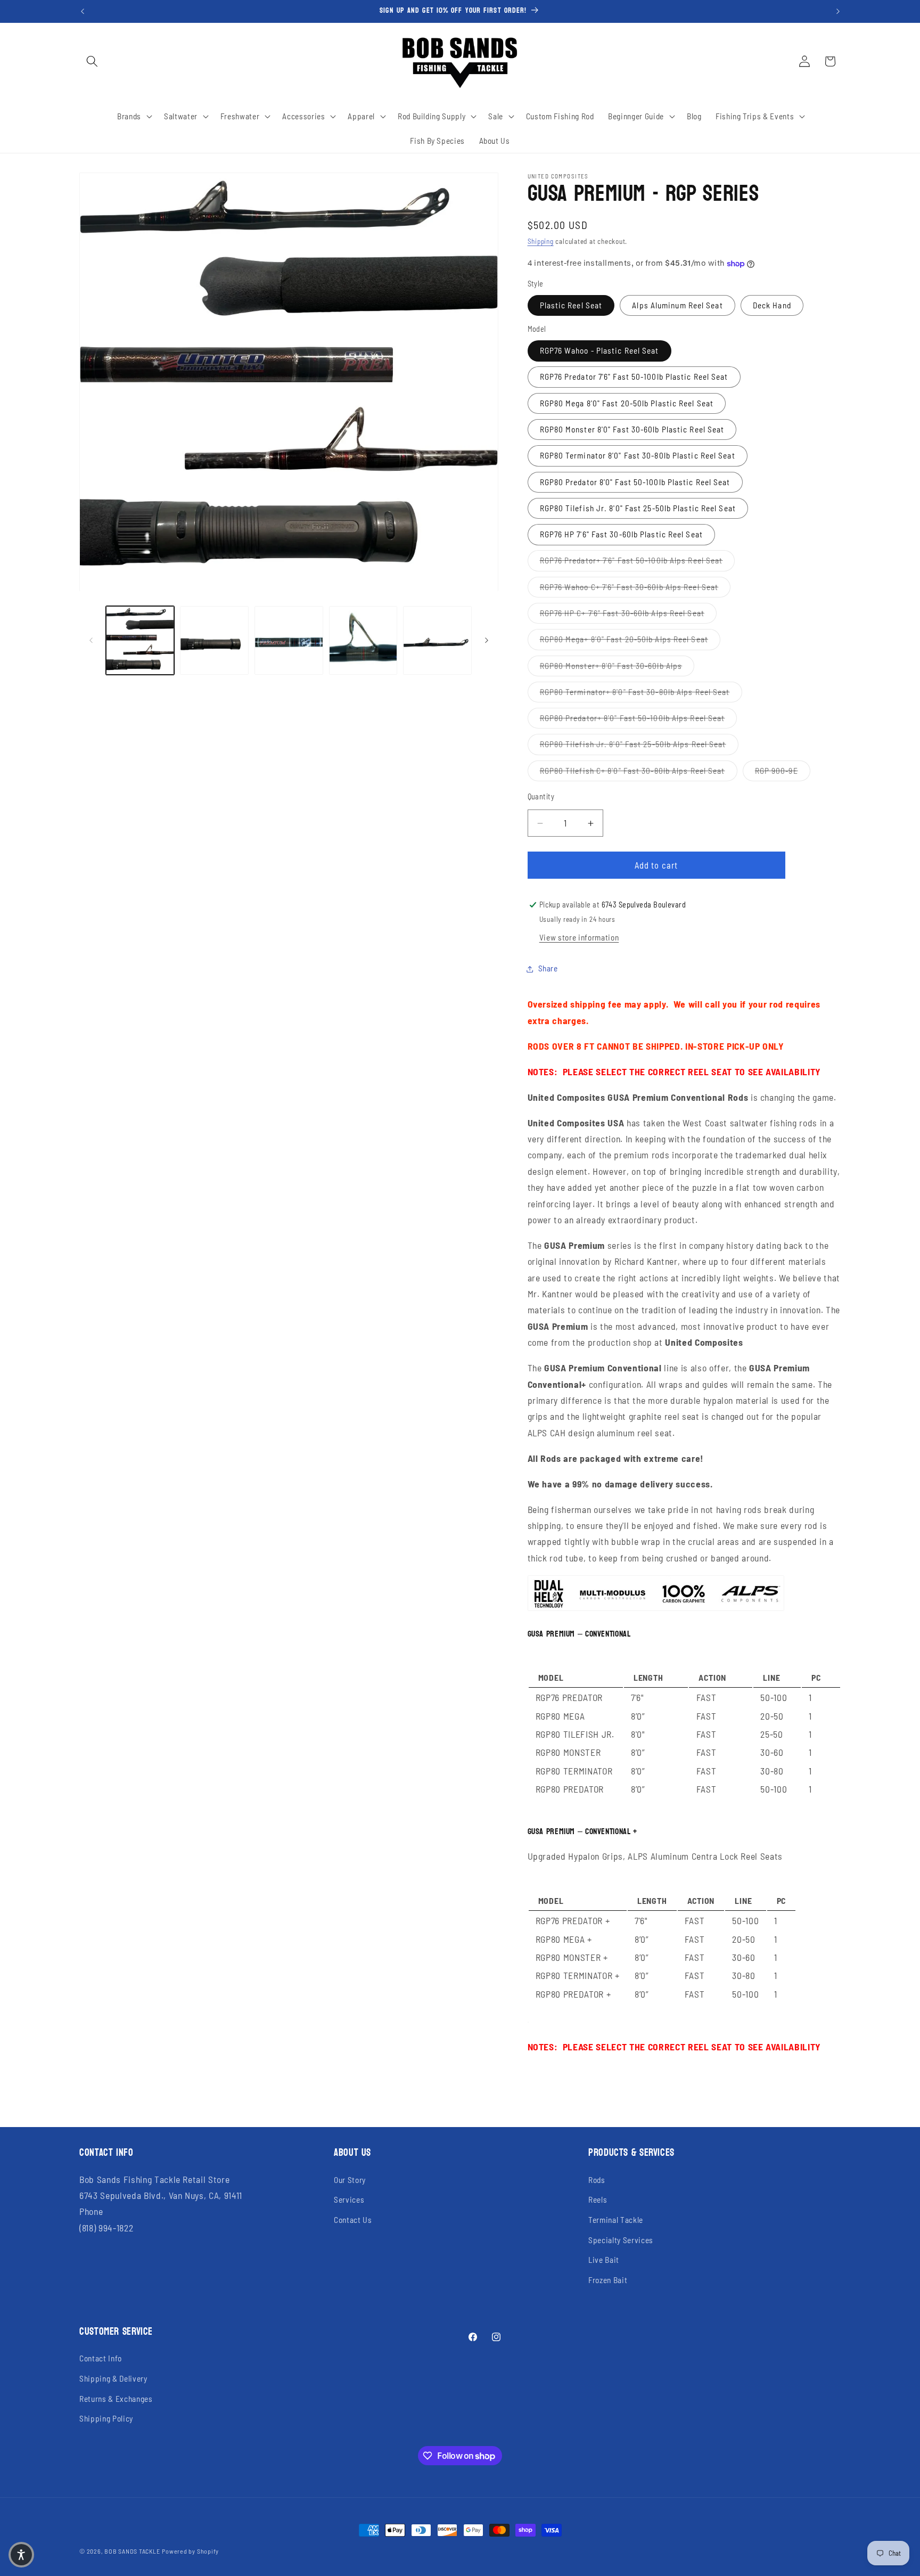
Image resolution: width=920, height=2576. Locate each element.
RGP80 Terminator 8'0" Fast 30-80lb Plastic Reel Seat (638, 456)
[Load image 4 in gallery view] (363, 640)
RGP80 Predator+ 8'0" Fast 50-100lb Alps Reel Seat (639, 718)
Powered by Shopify (190, 2551)
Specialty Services (621, 2240)
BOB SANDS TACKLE (132, 2551)
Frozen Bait (608, 2280)
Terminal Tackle (616, 2220)
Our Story (350, 2180)
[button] (92, 61)
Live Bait (604, 2260)
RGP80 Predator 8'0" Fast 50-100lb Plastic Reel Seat (635, 482)
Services (349, 2199)
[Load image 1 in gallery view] (140, 640)
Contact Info (101, 2358)
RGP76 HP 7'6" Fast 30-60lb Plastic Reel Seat (621, 535)
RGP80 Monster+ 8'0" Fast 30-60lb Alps (617, 665)
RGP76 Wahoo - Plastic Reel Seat (599, 351)
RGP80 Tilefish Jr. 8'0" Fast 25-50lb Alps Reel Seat (639, 744)
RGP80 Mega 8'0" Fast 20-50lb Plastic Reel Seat (627, 403)
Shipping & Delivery (113, 2378)
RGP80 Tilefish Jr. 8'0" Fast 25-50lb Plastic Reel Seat (638, 508)
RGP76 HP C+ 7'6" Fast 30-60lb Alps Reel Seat (628, 613)
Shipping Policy (106, 2418)
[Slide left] (91, 641)
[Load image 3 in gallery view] (289, 640)
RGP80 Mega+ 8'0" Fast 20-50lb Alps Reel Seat (630, 639)
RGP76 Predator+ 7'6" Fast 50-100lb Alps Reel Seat (638, 561)
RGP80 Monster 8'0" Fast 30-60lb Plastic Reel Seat (632, 429)
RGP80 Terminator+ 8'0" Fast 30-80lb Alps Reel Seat (641, 692)
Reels (598, 2199)
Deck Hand (772, 305)
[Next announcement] (838, 11)
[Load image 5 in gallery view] (437, 640)
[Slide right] (487, 641)
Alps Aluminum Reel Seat (677, 305)
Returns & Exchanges (116, 2399)
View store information (579, 938)
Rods (597, 2180)
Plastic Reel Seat (571, 305)
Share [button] (548, 969)
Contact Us (353, 2220)
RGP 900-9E (783, 770)
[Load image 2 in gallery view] (214, 640)
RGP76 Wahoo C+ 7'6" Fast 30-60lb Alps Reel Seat (635, 587)
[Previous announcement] (83, 11)
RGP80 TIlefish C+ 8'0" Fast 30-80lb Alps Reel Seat (639, 770)
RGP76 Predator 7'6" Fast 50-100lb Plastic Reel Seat (634, 377)
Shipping (541, 242)
